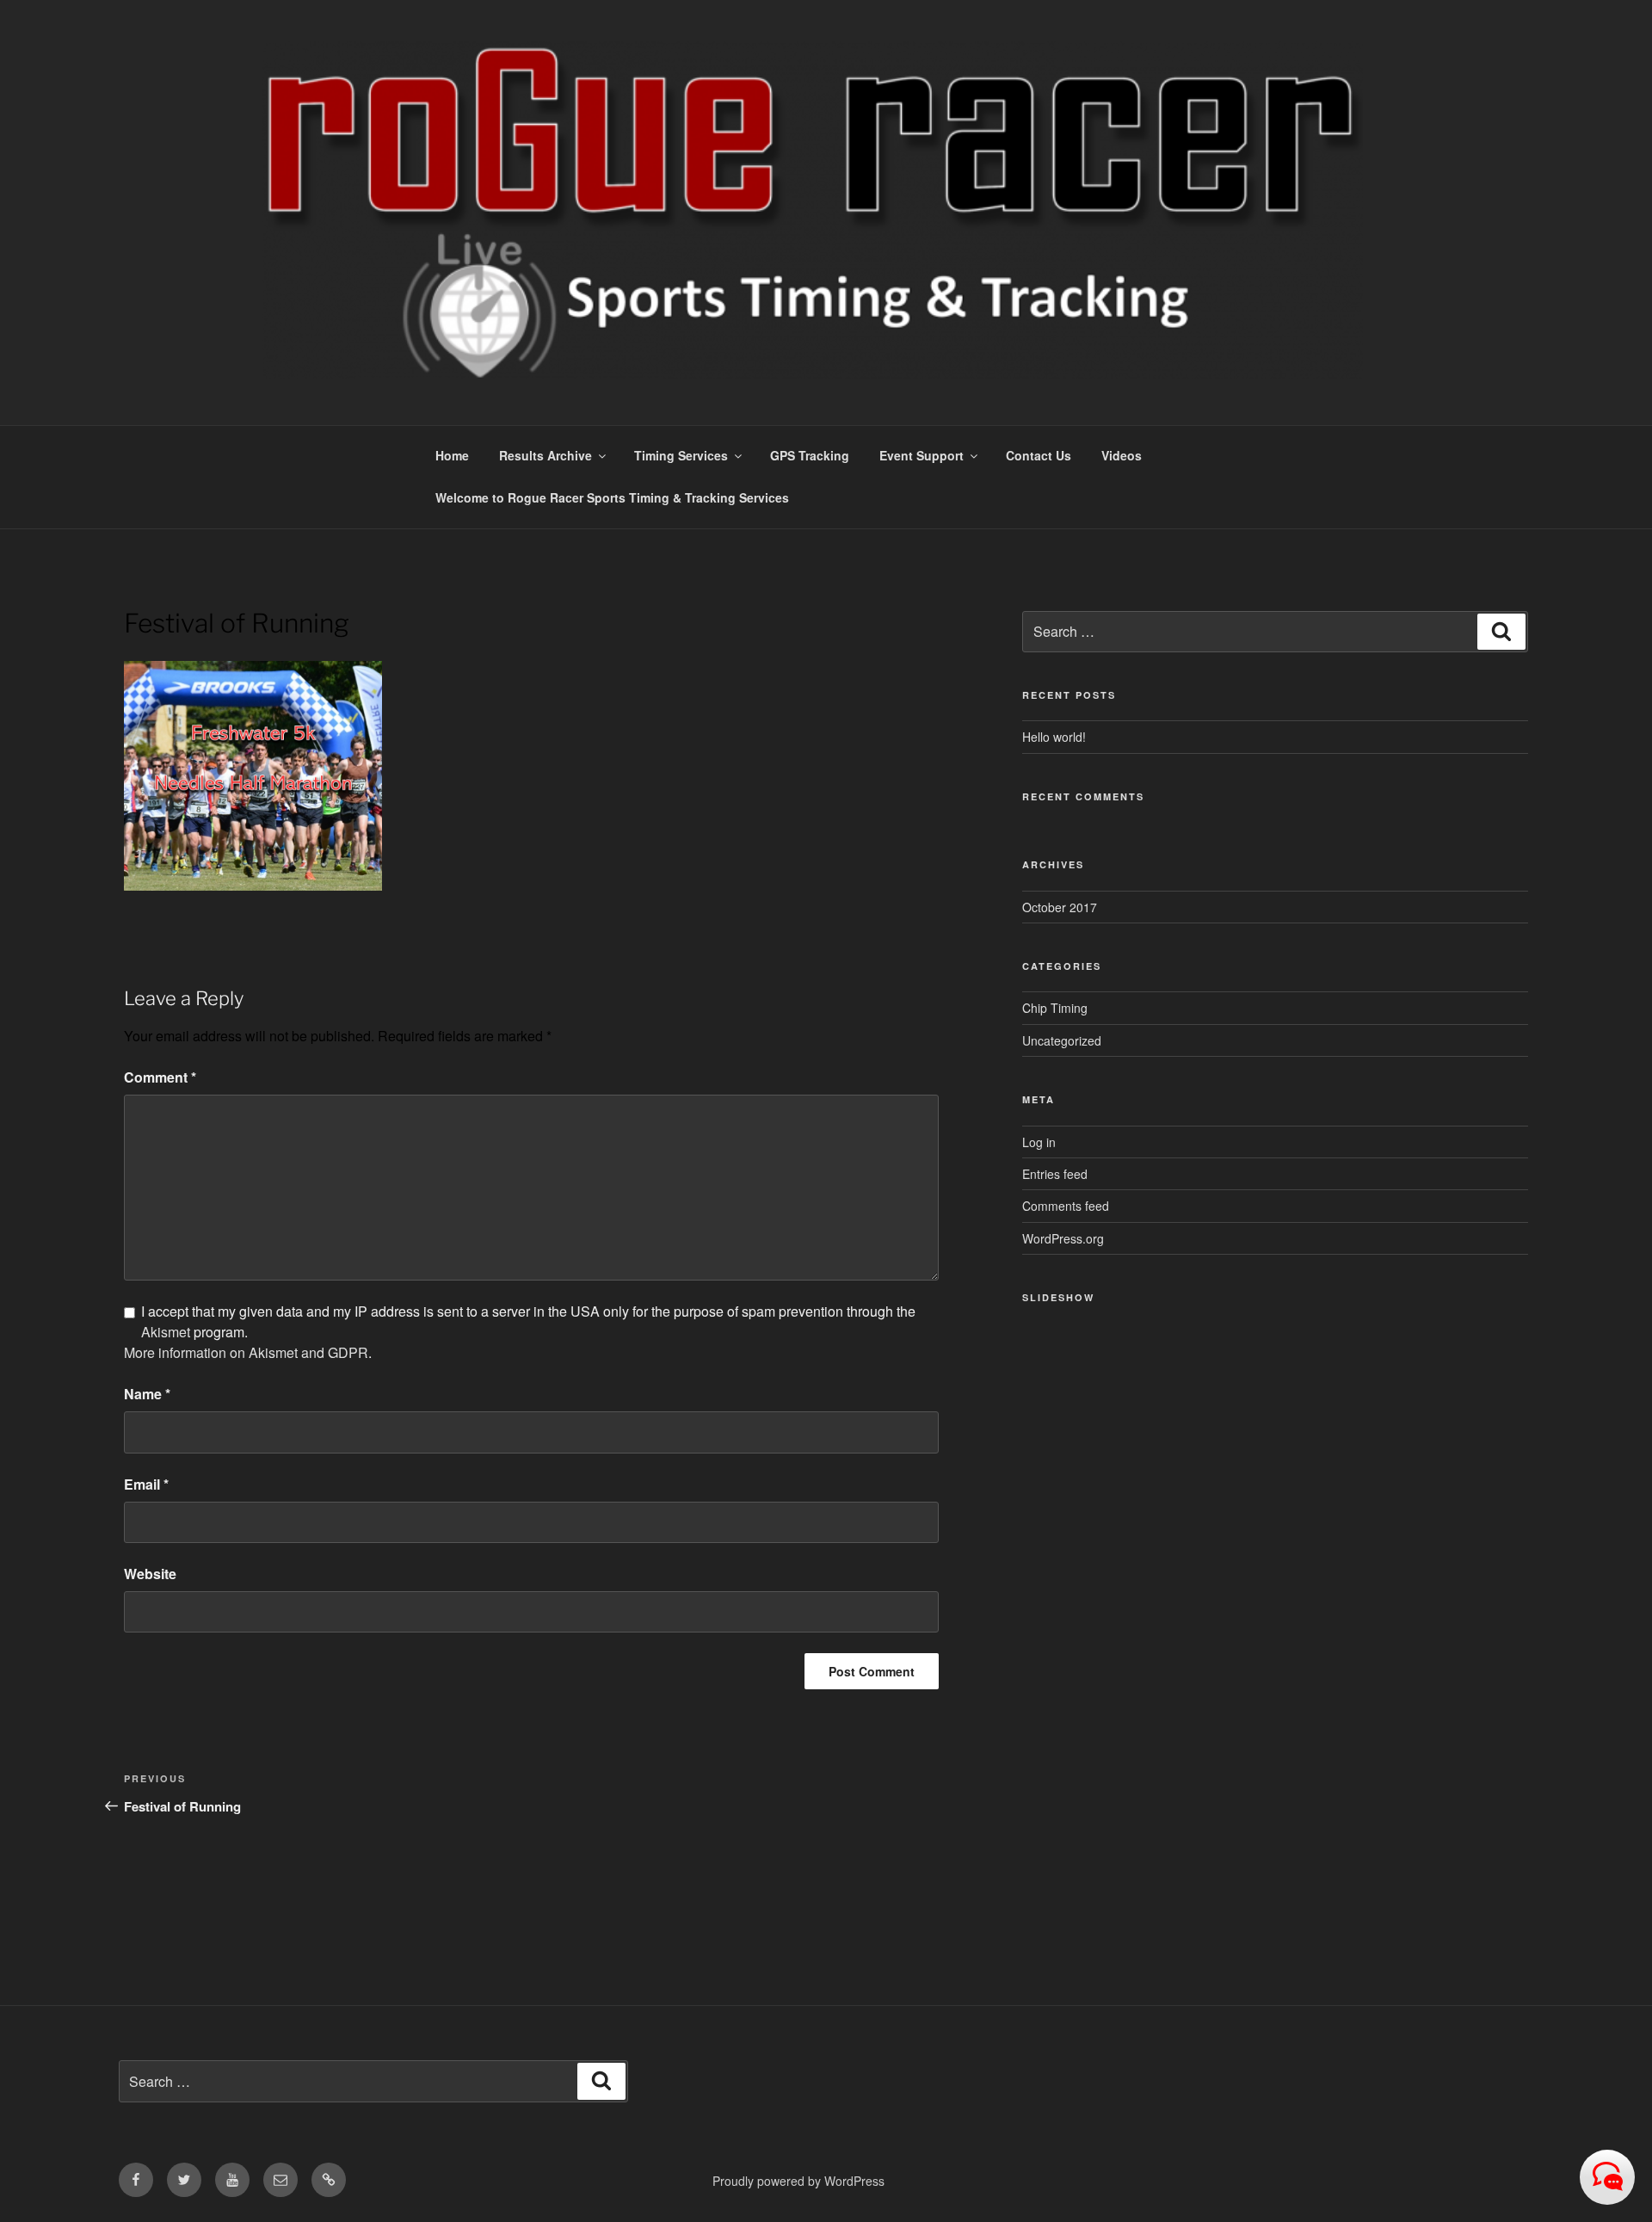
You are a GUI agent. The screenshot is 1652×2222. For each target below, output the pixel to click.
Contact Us (1039, 455)
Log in (1039, 1142)
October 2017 (1060, 907)
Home (452, 455)
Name (147, 1394)
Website (150, 1574)
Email (146, 1484)
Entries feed (1055, 1174)
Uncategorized (1062, 1040)
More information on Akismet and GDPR (246, 1352)
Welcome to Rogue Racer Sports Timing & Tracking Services (612, 497)
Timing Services (681, 455)
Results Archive (546, 455)
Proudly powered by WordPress (798, 2181)
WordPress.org (1063, 1238)
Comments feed (1066, 1206)
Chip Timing (1055, 1008)
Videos (1122, 455)
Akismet (166, 1332)
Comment (160, 1077)
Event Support (922, 455)
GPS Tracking (810, 455)
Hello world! (1054, 737)
